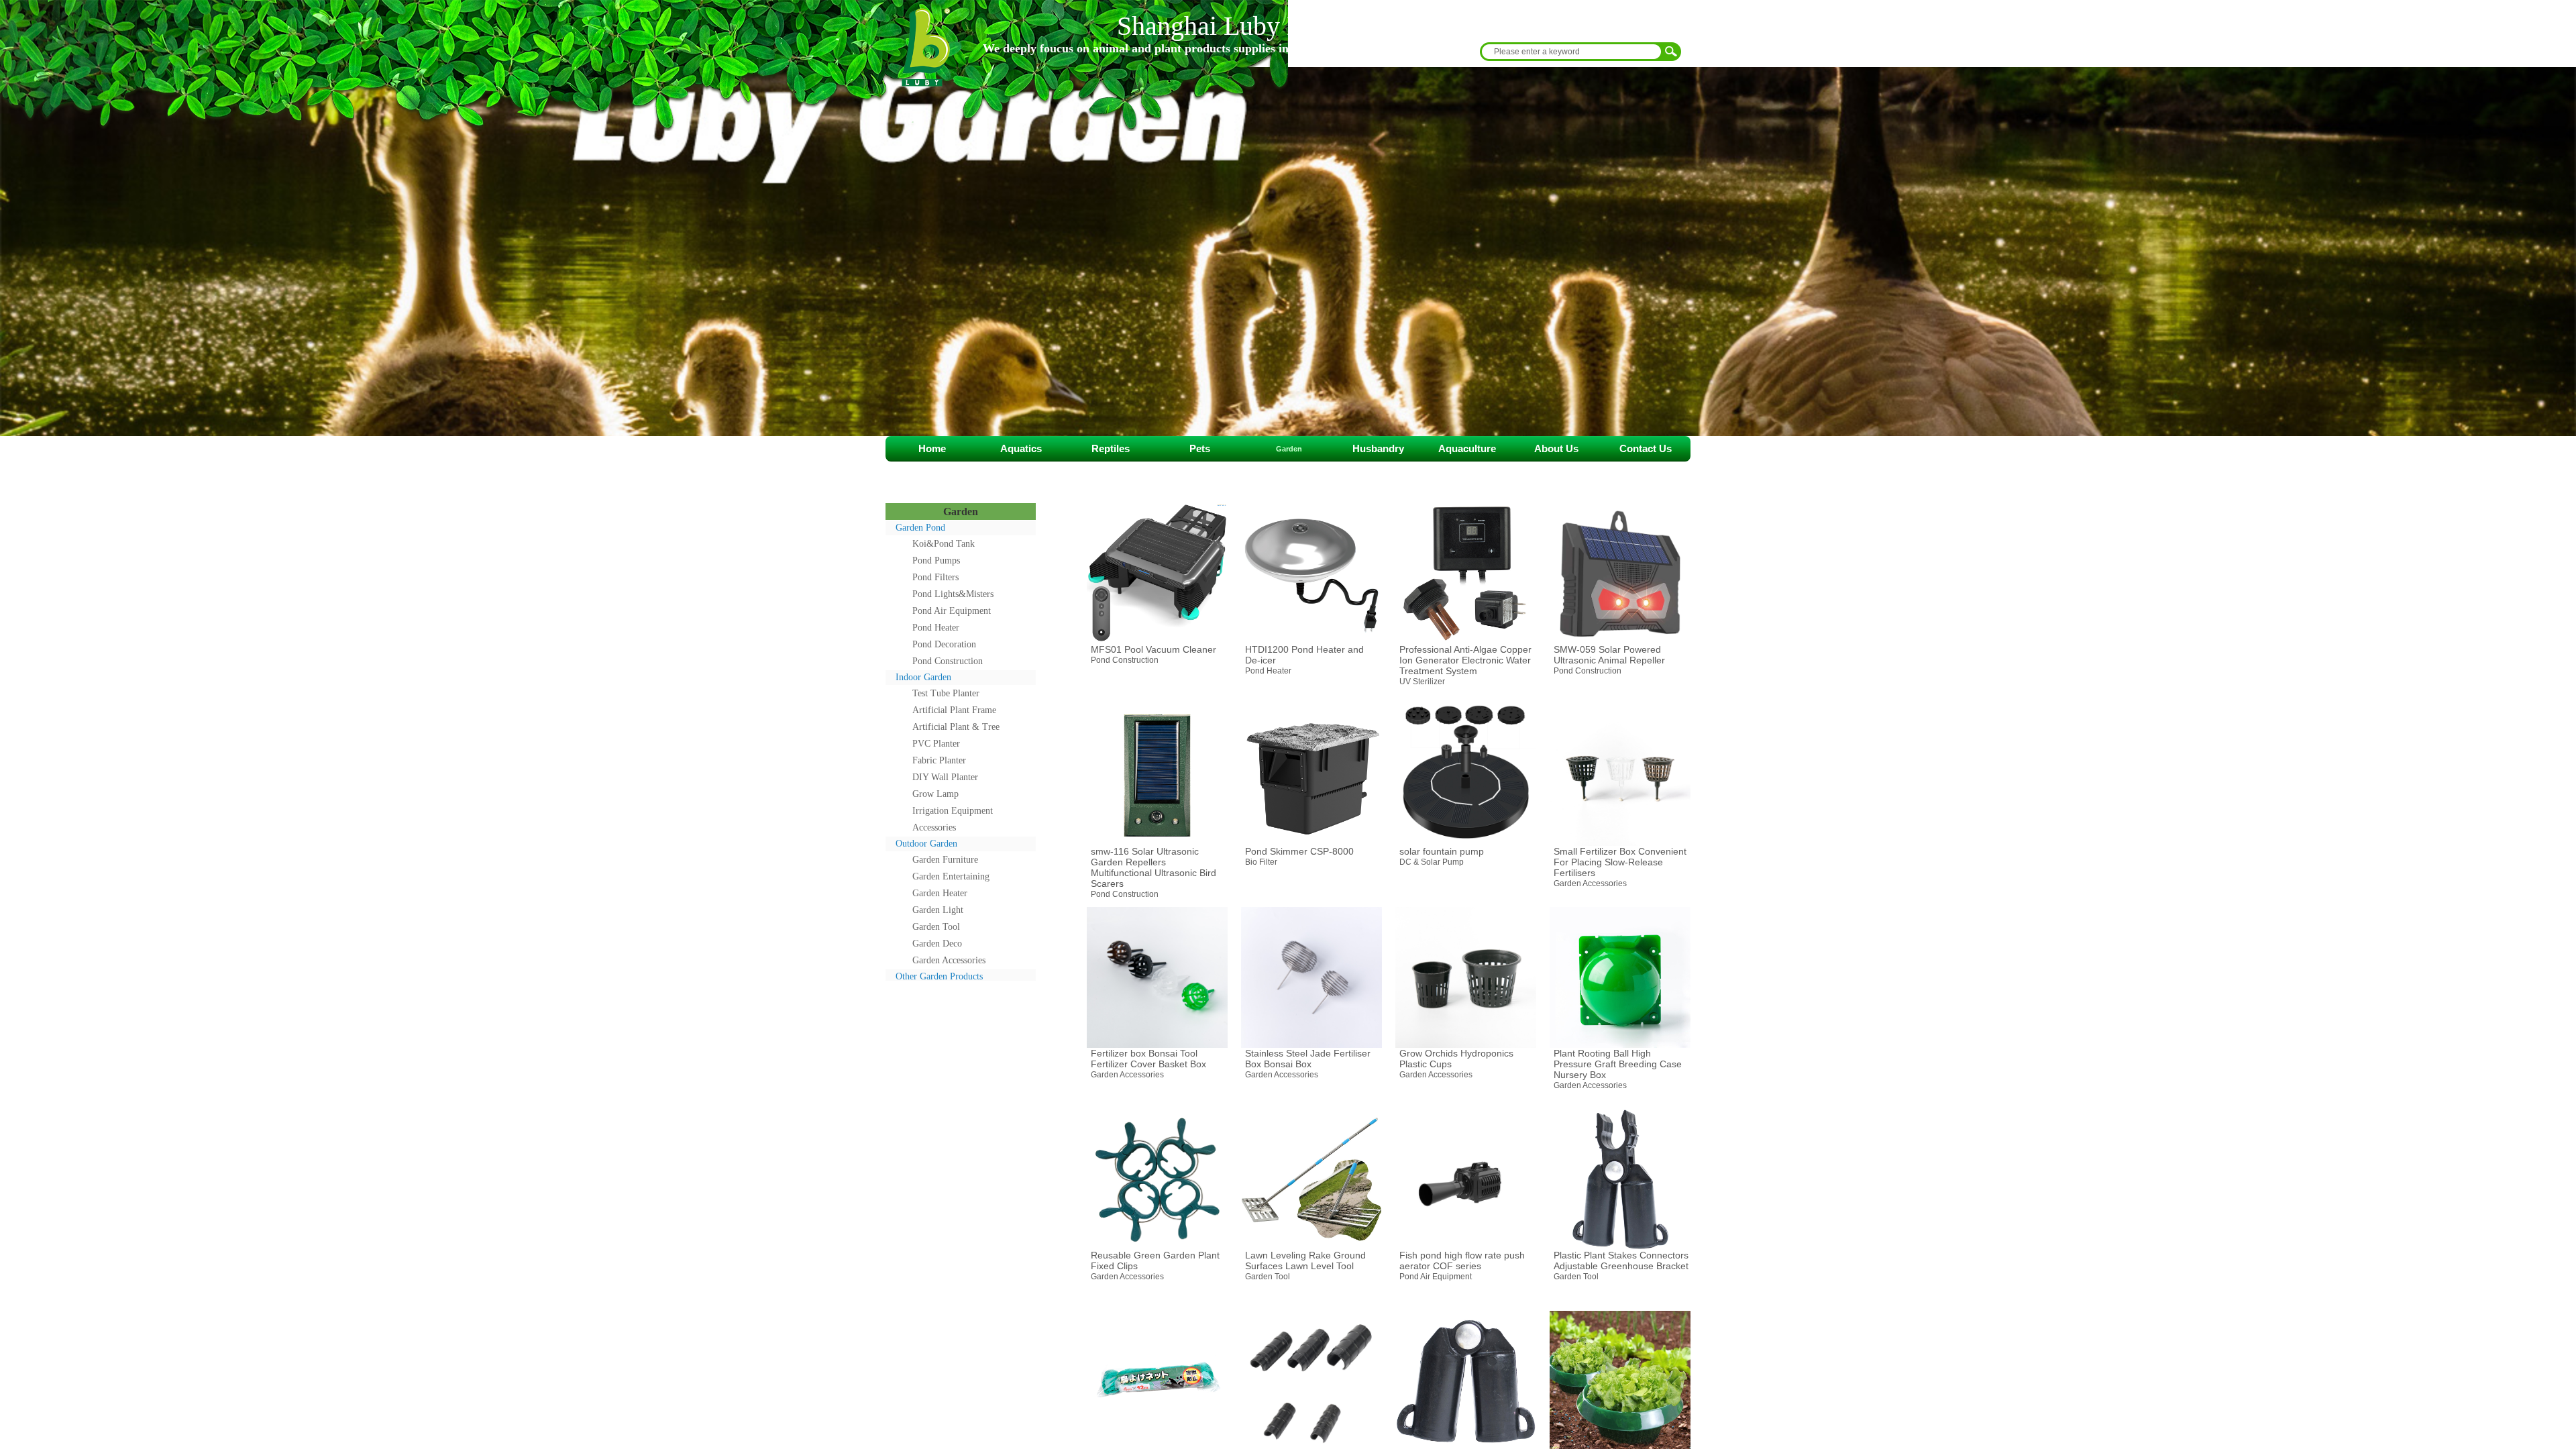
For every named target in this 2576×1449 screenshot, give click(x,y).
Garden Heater (940, 893)
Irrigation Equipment (953, 811)
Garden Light (938, 910)
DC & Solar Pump (1432, 862)
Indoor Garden (923, 677)
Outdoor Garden (926, 844)
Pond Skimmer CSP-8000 (1299, 851)
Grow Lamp (935, 794)
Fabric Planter (939, 760)
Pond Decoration (944, 644)
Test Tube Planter (946, 693)
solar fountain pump (1442, 851)
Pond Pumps (936, 560)
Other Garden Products (939, 976)
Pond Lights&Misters (953, 594)
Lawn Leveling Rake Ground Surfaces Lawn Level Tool (1305, 1260)
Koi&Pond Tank (944, 544)
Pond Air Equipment (952, 611)
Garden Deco (937, 944)
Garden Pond (920, 528)
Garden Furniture (945, 860)
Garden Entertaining (951, 876)
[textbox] (1570, 52)
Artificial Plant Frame (954, 710)
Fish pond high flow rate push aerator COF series (1462, 1260)
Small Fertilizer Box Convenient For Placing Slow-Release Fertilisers (1620, 862)
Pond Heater (936, 628)
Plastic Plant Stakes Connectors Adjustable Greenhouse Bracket (1621, 1260)
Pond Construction (948, 661)
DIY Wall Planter (945, 777)
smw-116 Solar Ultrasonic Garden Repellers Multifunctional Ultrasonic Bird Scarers (1153, 867)
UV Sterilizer (1422, 682)
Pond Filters (935, 577)
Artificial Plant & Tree (956, 727)
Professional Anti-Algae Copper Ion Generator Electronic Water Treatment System (1465, 660)
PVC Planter (936, 744)
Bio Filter (1261, 862)
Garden (961, 512)
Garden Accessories (949, 960)
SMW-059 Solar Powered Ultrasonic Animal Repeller (1609, 655)
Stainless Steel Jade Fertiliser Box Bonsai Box (1308, 1059)
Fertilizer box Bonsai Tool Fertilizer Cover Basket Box (1148, 1059)
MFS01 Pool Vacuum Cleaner (1153, 649)
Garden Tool (936, 927)
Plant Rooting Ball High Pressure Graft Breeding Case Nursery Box (1618, 1064)
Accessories (934, 827)
